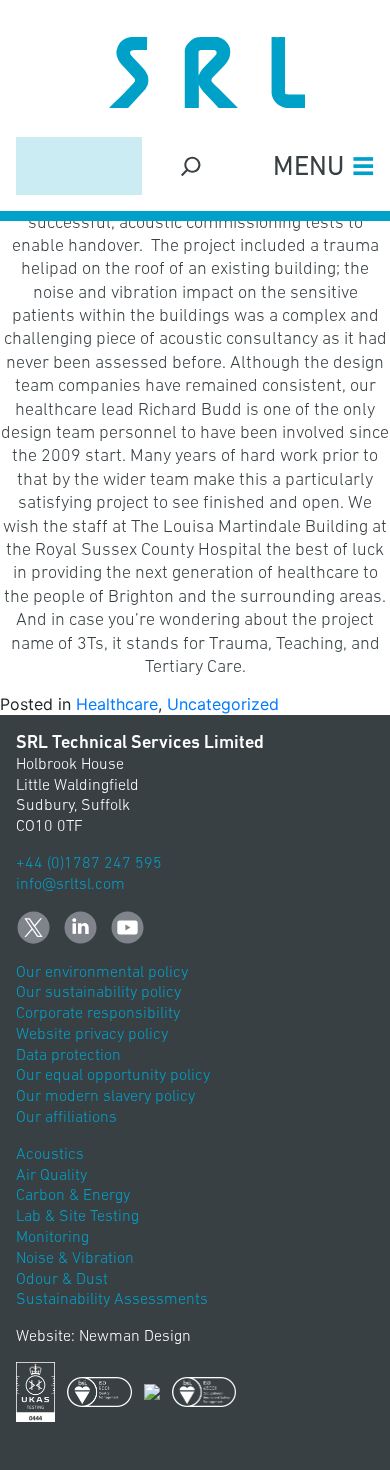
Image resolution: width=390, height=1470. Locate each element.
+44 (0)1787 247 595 (89, 862)
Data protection (68, 1054)
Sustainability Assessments (112, 1298)
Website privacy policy (92, 1033)
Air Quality (51, 1174)
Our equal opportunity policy (113, 1074)
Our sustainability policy (98, 991)
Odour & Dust (62, 1278)
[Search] (191, 165)
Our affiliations (66, 1116)
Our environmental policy (102, 971)
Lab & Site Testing (77, 1215)
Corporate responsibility (98, 1012)
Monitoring (52, 1236)
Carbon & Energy (73, 1194)
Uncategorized (223, 704)
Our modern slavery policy (105, 1095)
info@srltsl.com (70, 883)
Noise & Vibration (75, 1257)
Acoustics (50, 1153)
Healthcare (117, 704)
